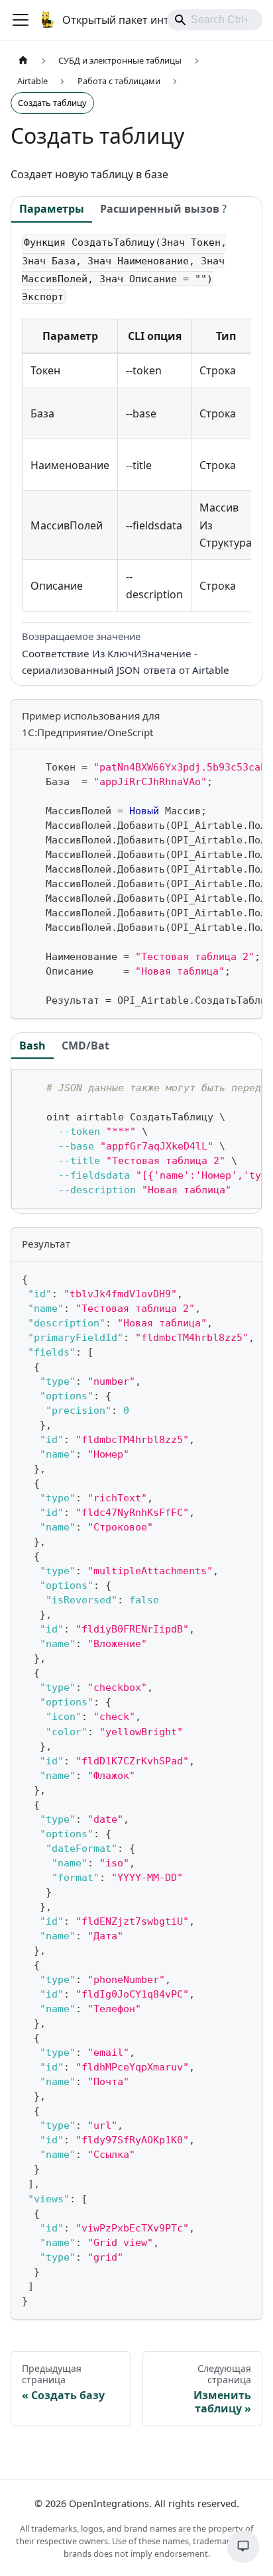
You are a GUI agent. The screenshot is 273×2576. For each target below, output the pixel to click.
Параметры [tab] (52, 209)
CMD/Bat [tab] (85, 1046)
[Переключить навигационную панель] (21, 20)
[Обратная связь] (243, 2546)
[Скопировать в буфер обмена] (246, 766)
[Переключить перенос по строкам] (221, 766)
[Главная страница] (23, 61)
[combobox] (215, 20)
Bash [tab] (32, 1046)
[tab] (163, 210)
